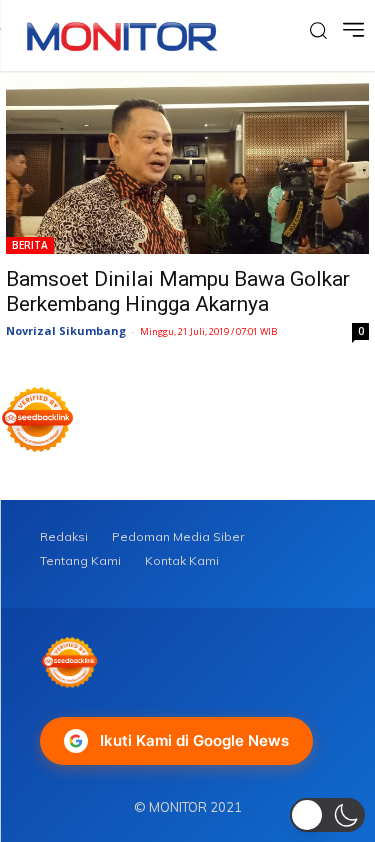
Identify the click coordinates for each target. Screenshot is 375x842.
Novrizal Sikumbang (66, 330)
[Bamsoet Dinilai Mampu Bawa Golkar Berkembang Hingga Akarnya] (187, 163)
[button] (327, 815)
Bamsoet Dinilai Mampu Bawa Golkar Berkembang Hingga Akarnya (178, 291)
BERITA (30, 245)
